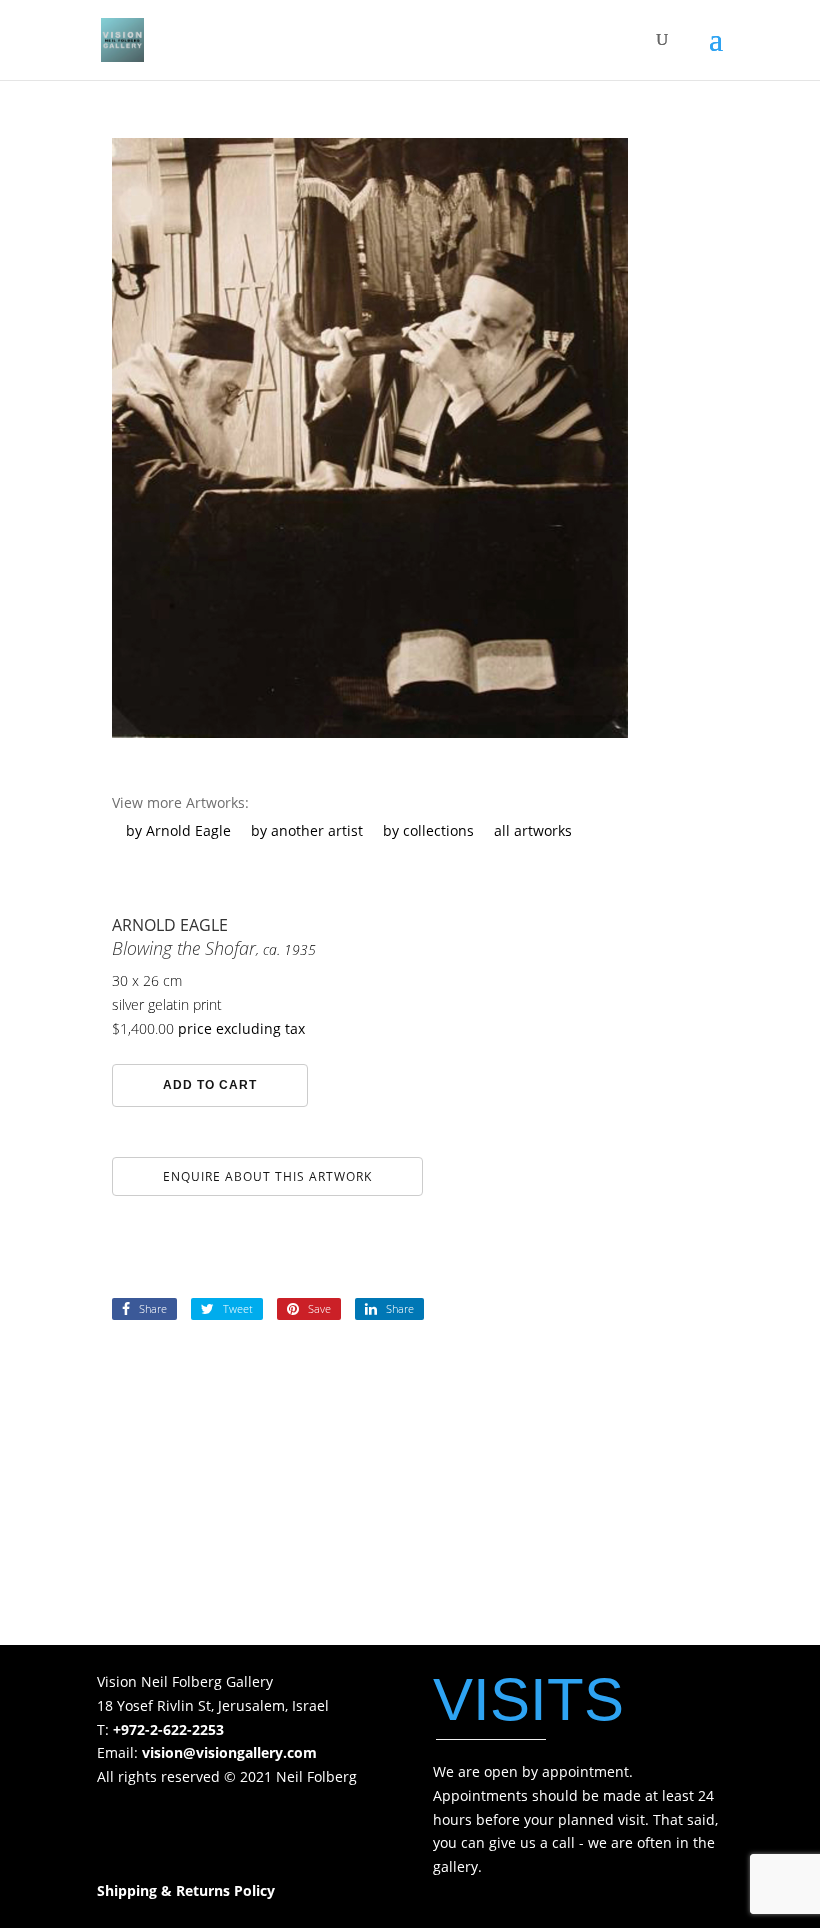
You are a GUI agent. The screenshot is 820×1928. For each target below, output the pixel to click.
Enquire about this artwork (267, 1176)
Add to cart (210, 1085)
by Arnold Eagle (178, 830)
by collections (428, 830)
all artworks (533, 830)
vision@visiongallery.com (229, 1752)
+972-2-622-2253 (168, 1729)
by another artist (307, 830)
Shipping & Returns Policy (186, 1890)
